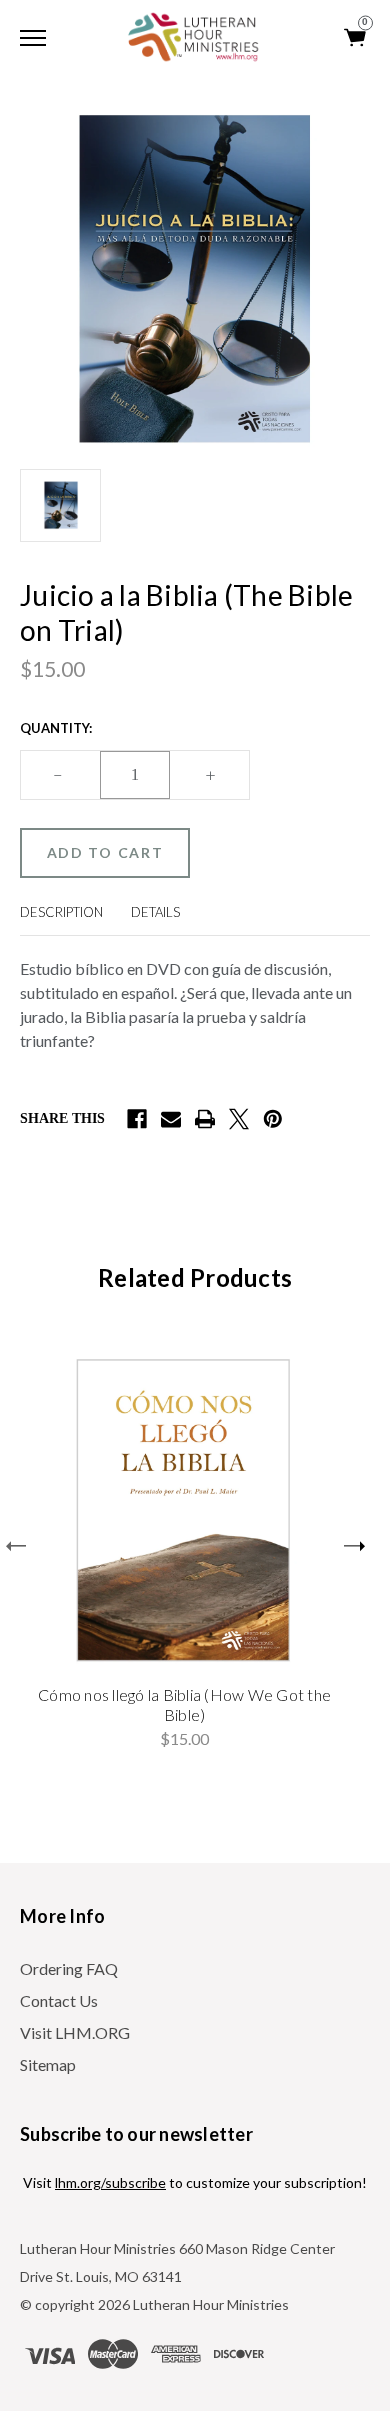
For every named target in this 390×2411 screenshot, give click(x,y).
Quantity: (56, 728)
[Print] (205, 1119)
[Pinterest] (273, 1119)
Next (354, 1546)
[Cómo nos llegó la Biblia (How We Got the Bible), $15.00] (184, 1509)
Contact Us (59, 2000)
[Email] (171, 1119)
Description (61, 912)
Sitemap (48, 2064)
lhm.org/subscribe (110, 2182)
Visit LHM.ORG (75, 2032)
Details (155, 912)
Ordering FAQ (69, 1968)
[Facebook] (137, 1119)
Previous (16, 1546)
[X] (239, 1119)
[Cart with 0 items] (356, 37)
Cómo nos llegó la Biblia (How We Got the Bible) (184, 1704)
